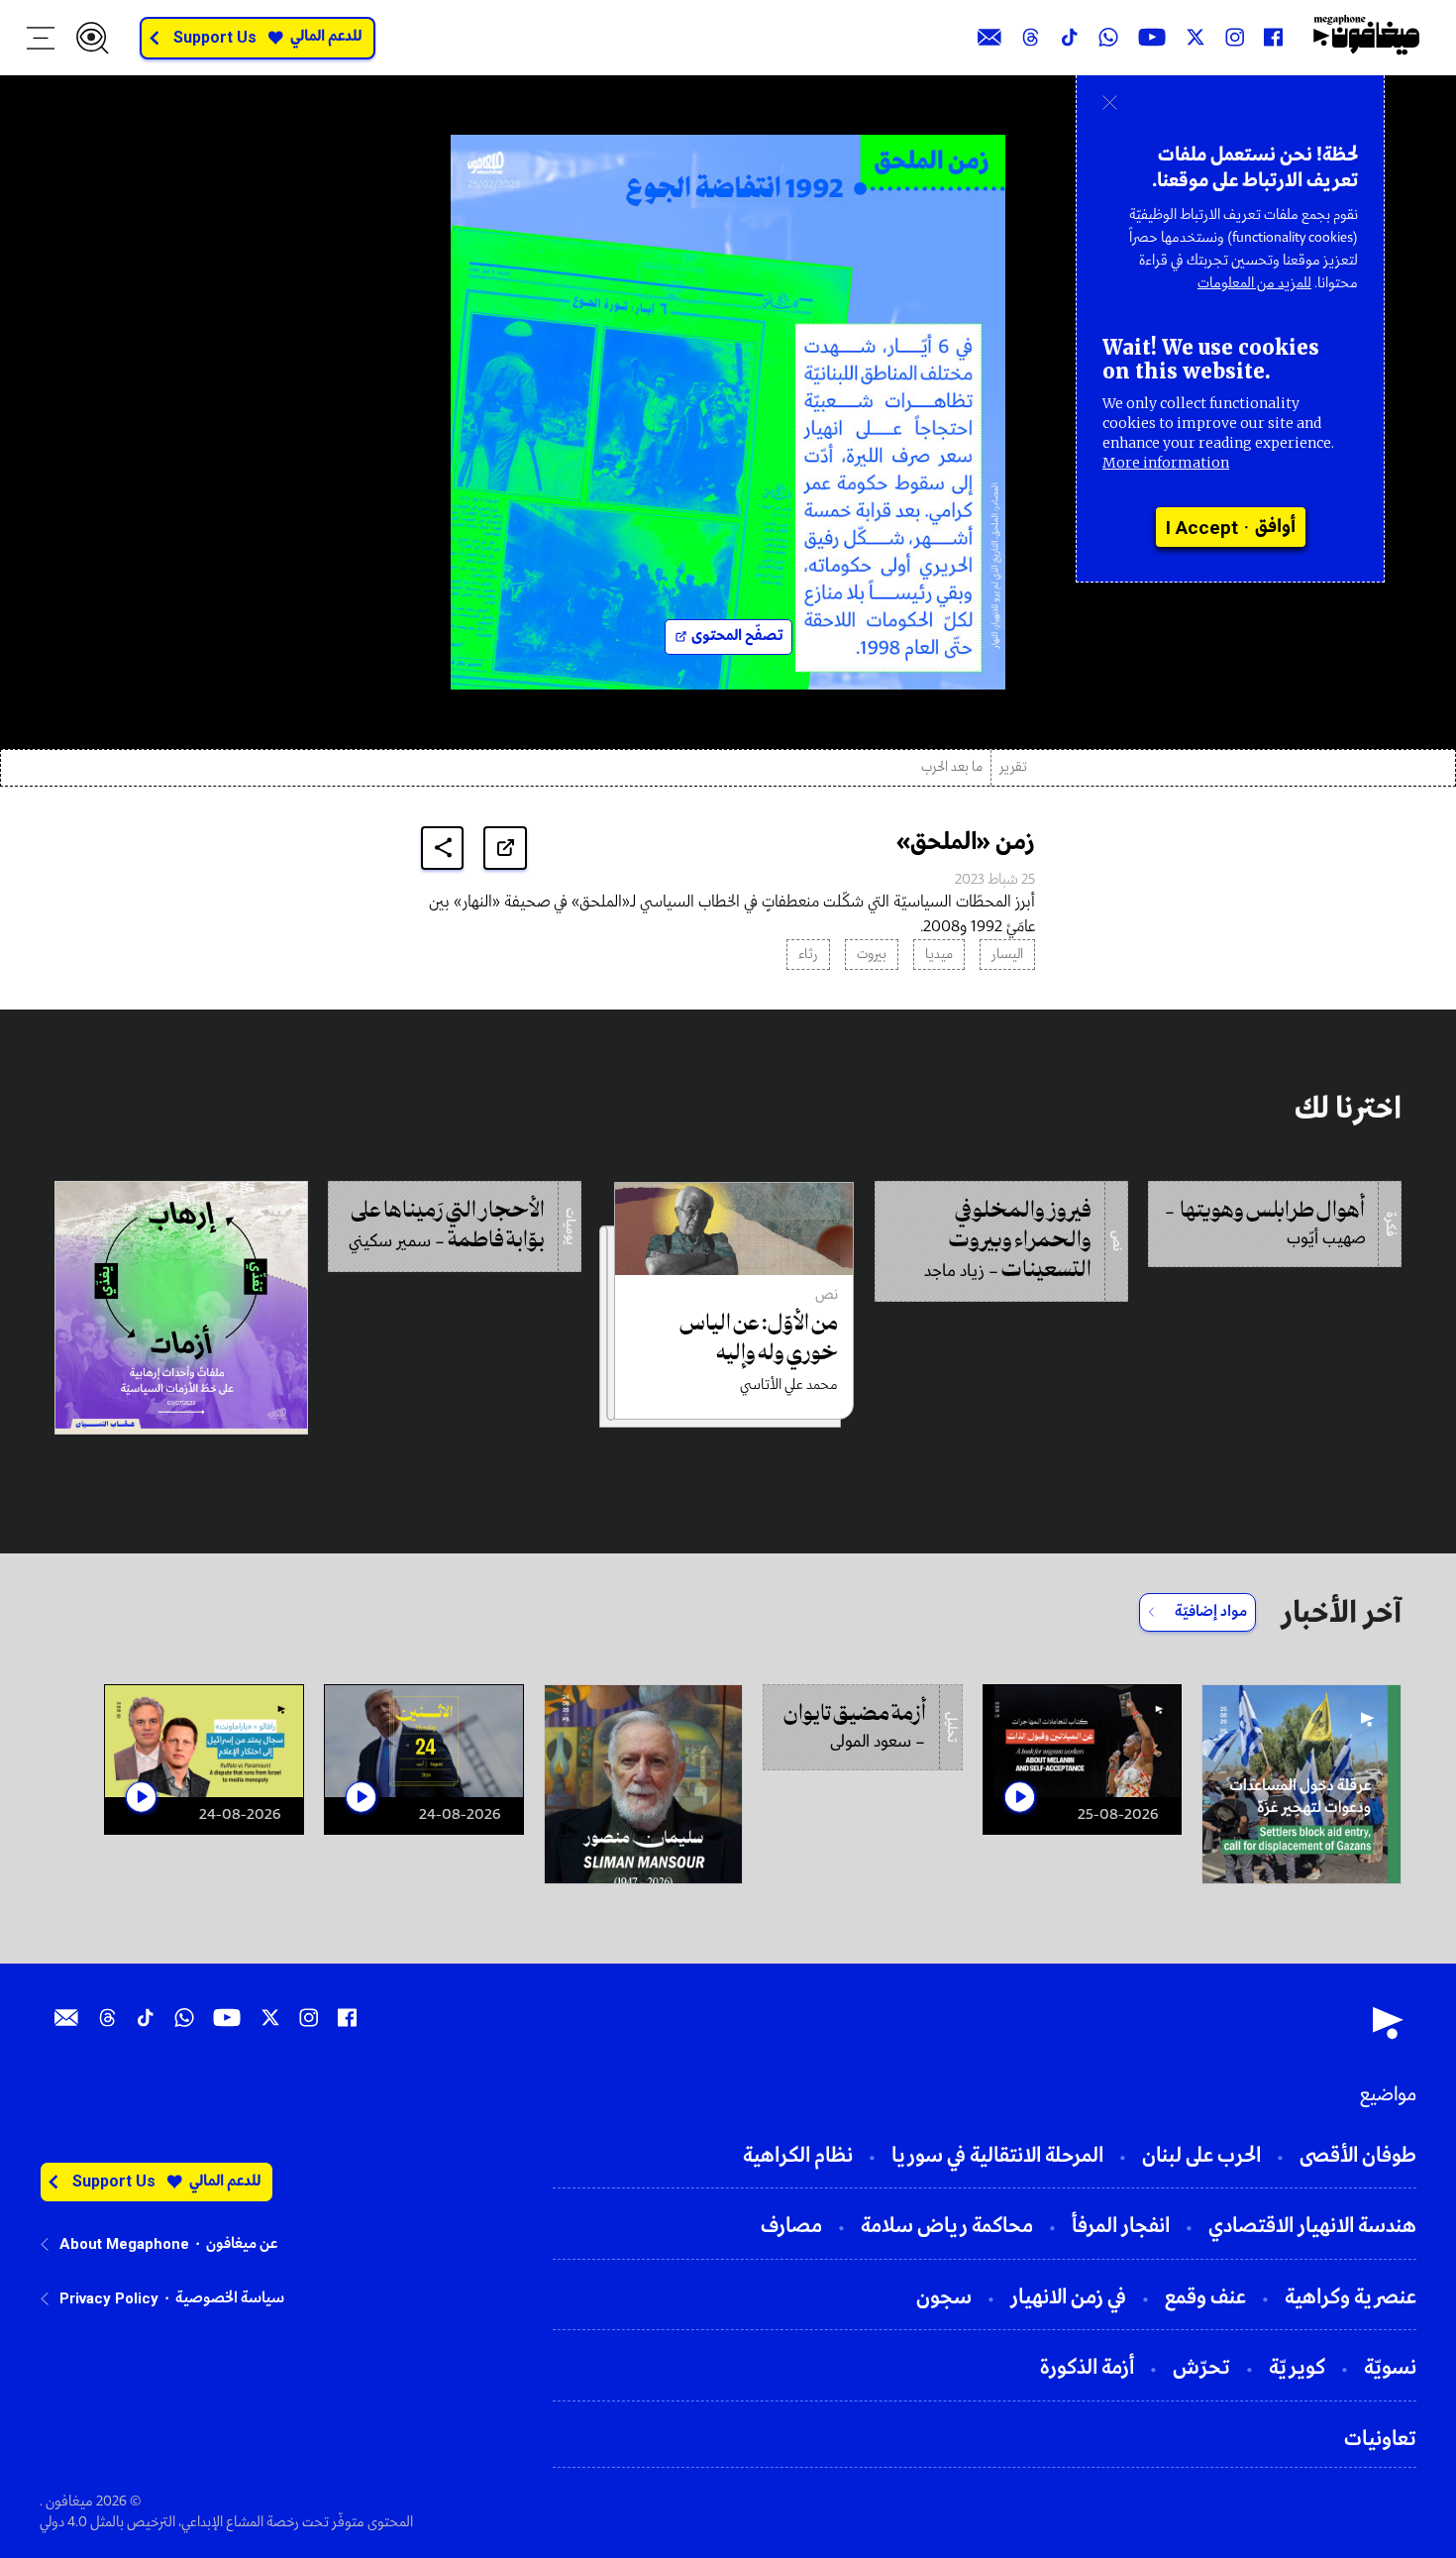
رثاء (808, 955)
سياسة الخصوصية (230, 2298)
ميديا (939, 955)
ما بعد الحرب (952, 767)
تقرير (1013, 767)
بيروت (872, 955)
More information (1166, 463)
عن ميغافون (242, 2244)
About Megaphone (124, 2244)
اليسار (1007, 955)
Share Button (443, 848)
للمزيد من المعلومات (1254, 283)
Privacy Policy (109, 2298)
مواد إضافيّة (1211, 1612)
